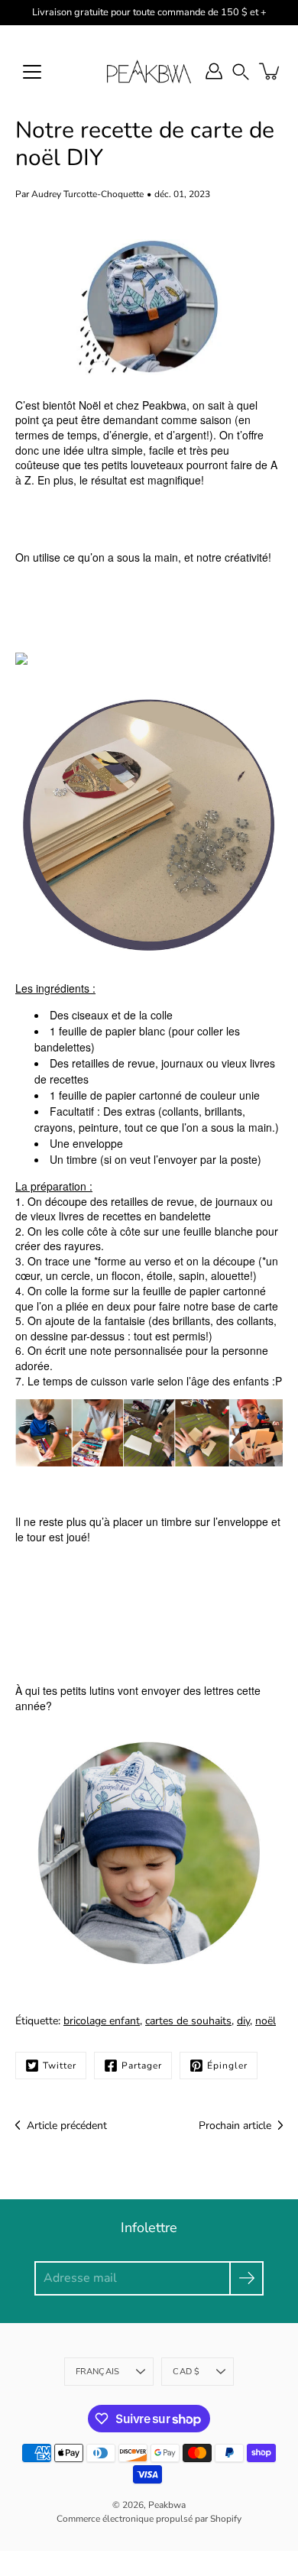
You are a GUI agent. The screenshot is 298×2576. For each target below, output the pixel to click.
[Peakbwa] (149, 71)
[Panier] (270, 71)
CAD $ (186, 2372)
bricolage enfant (102, 2021)
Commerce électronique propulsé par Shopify (149, 2519)
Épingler (227, 2066)
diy (243, 2021)
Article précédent (67, 2126)
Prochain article (235, 2126)
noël (266, 2021)
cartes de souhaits (188, 2021)
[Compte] (214, 71)
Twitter (60, 2066)
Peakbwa (167, 2505)
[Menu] (32, 72)
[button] (241, 71)
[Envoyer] (246, 2278)
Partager (142, 2066)
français (98, 2372)
